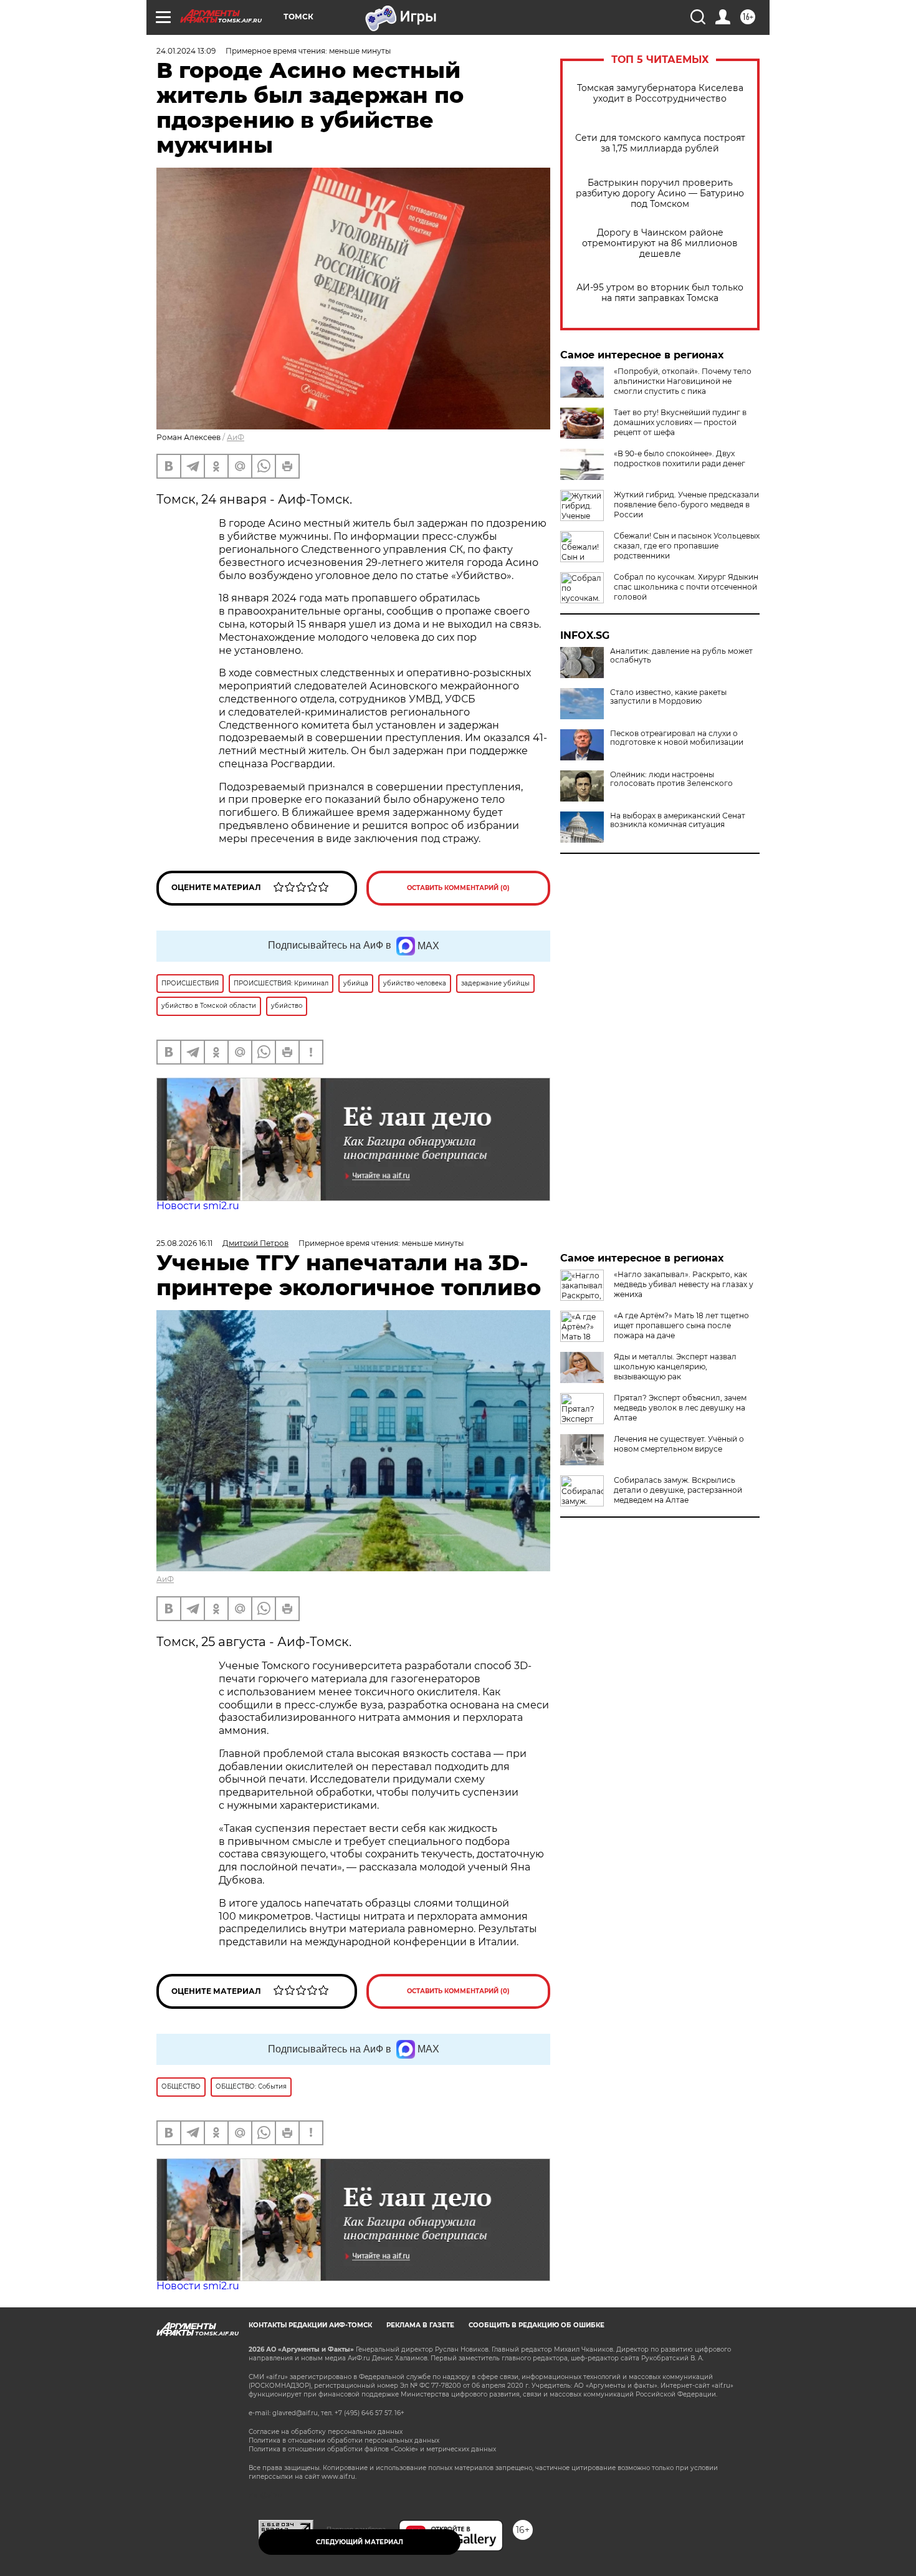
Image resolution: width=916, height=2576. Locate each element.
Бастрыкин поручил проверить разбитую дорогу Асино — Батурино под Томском (660, 194)
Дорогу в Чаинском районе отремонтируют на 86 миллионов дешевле (660, 243)
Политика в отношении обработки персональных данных (344, 2440)
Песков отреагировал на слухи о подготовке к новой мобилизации (677, 738)
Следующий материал (360, 2542)
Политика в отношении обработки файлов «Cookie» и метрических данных (372, 2449)
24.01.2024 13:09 (186, 51)
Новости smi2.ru (198, 1206)
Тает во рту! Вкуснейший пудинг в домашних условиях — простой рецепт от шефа (680, 422)
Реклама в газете (420, 2325)
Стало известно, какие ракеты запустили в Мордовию (668, 697)
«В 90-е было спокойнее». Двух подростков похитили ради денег (680, 458)
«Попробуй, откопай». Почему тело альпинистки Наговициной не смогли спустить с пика (683, 381)
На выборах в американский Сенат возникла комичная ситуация (678, 820)
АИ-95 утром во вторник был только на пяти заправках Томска (660, 293)
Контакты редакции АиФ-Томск (310, 2325)
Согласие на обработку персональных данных (326, 2432)
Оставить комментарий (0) (458, 888)
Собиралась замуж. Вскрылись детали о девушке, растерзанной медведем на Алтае (678, 1490)
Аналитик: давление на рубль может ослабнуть (681, 656)
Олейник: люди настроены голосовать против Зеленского (671, 779)
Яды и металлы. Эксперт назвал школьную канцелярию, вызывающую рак (675, 1367)
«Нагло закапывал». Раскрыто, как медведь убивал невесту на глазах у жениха (684, 1284)
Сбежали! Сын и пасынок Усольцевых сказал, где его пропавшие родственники (687, 546)
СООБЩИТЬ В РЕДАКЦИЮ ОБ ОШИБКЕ (537, 2325)
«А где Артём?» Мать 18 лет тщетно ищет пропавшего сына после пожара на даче (681, 1325)
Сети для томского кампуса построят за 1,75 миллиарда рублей (660, 143)
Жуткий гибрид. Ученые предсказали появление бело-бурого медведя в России (686, 505)
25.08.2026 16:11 (184, 1243)
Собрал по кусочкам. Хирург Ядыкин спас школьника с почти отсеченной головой (686, 587)
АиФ (236, 437)
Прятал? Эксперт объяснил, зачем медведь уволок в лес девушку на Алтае (680, 1408)
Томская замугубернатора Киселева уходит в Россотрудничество (660, 93)
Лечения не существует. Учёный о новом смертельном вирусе (679, 1444)
